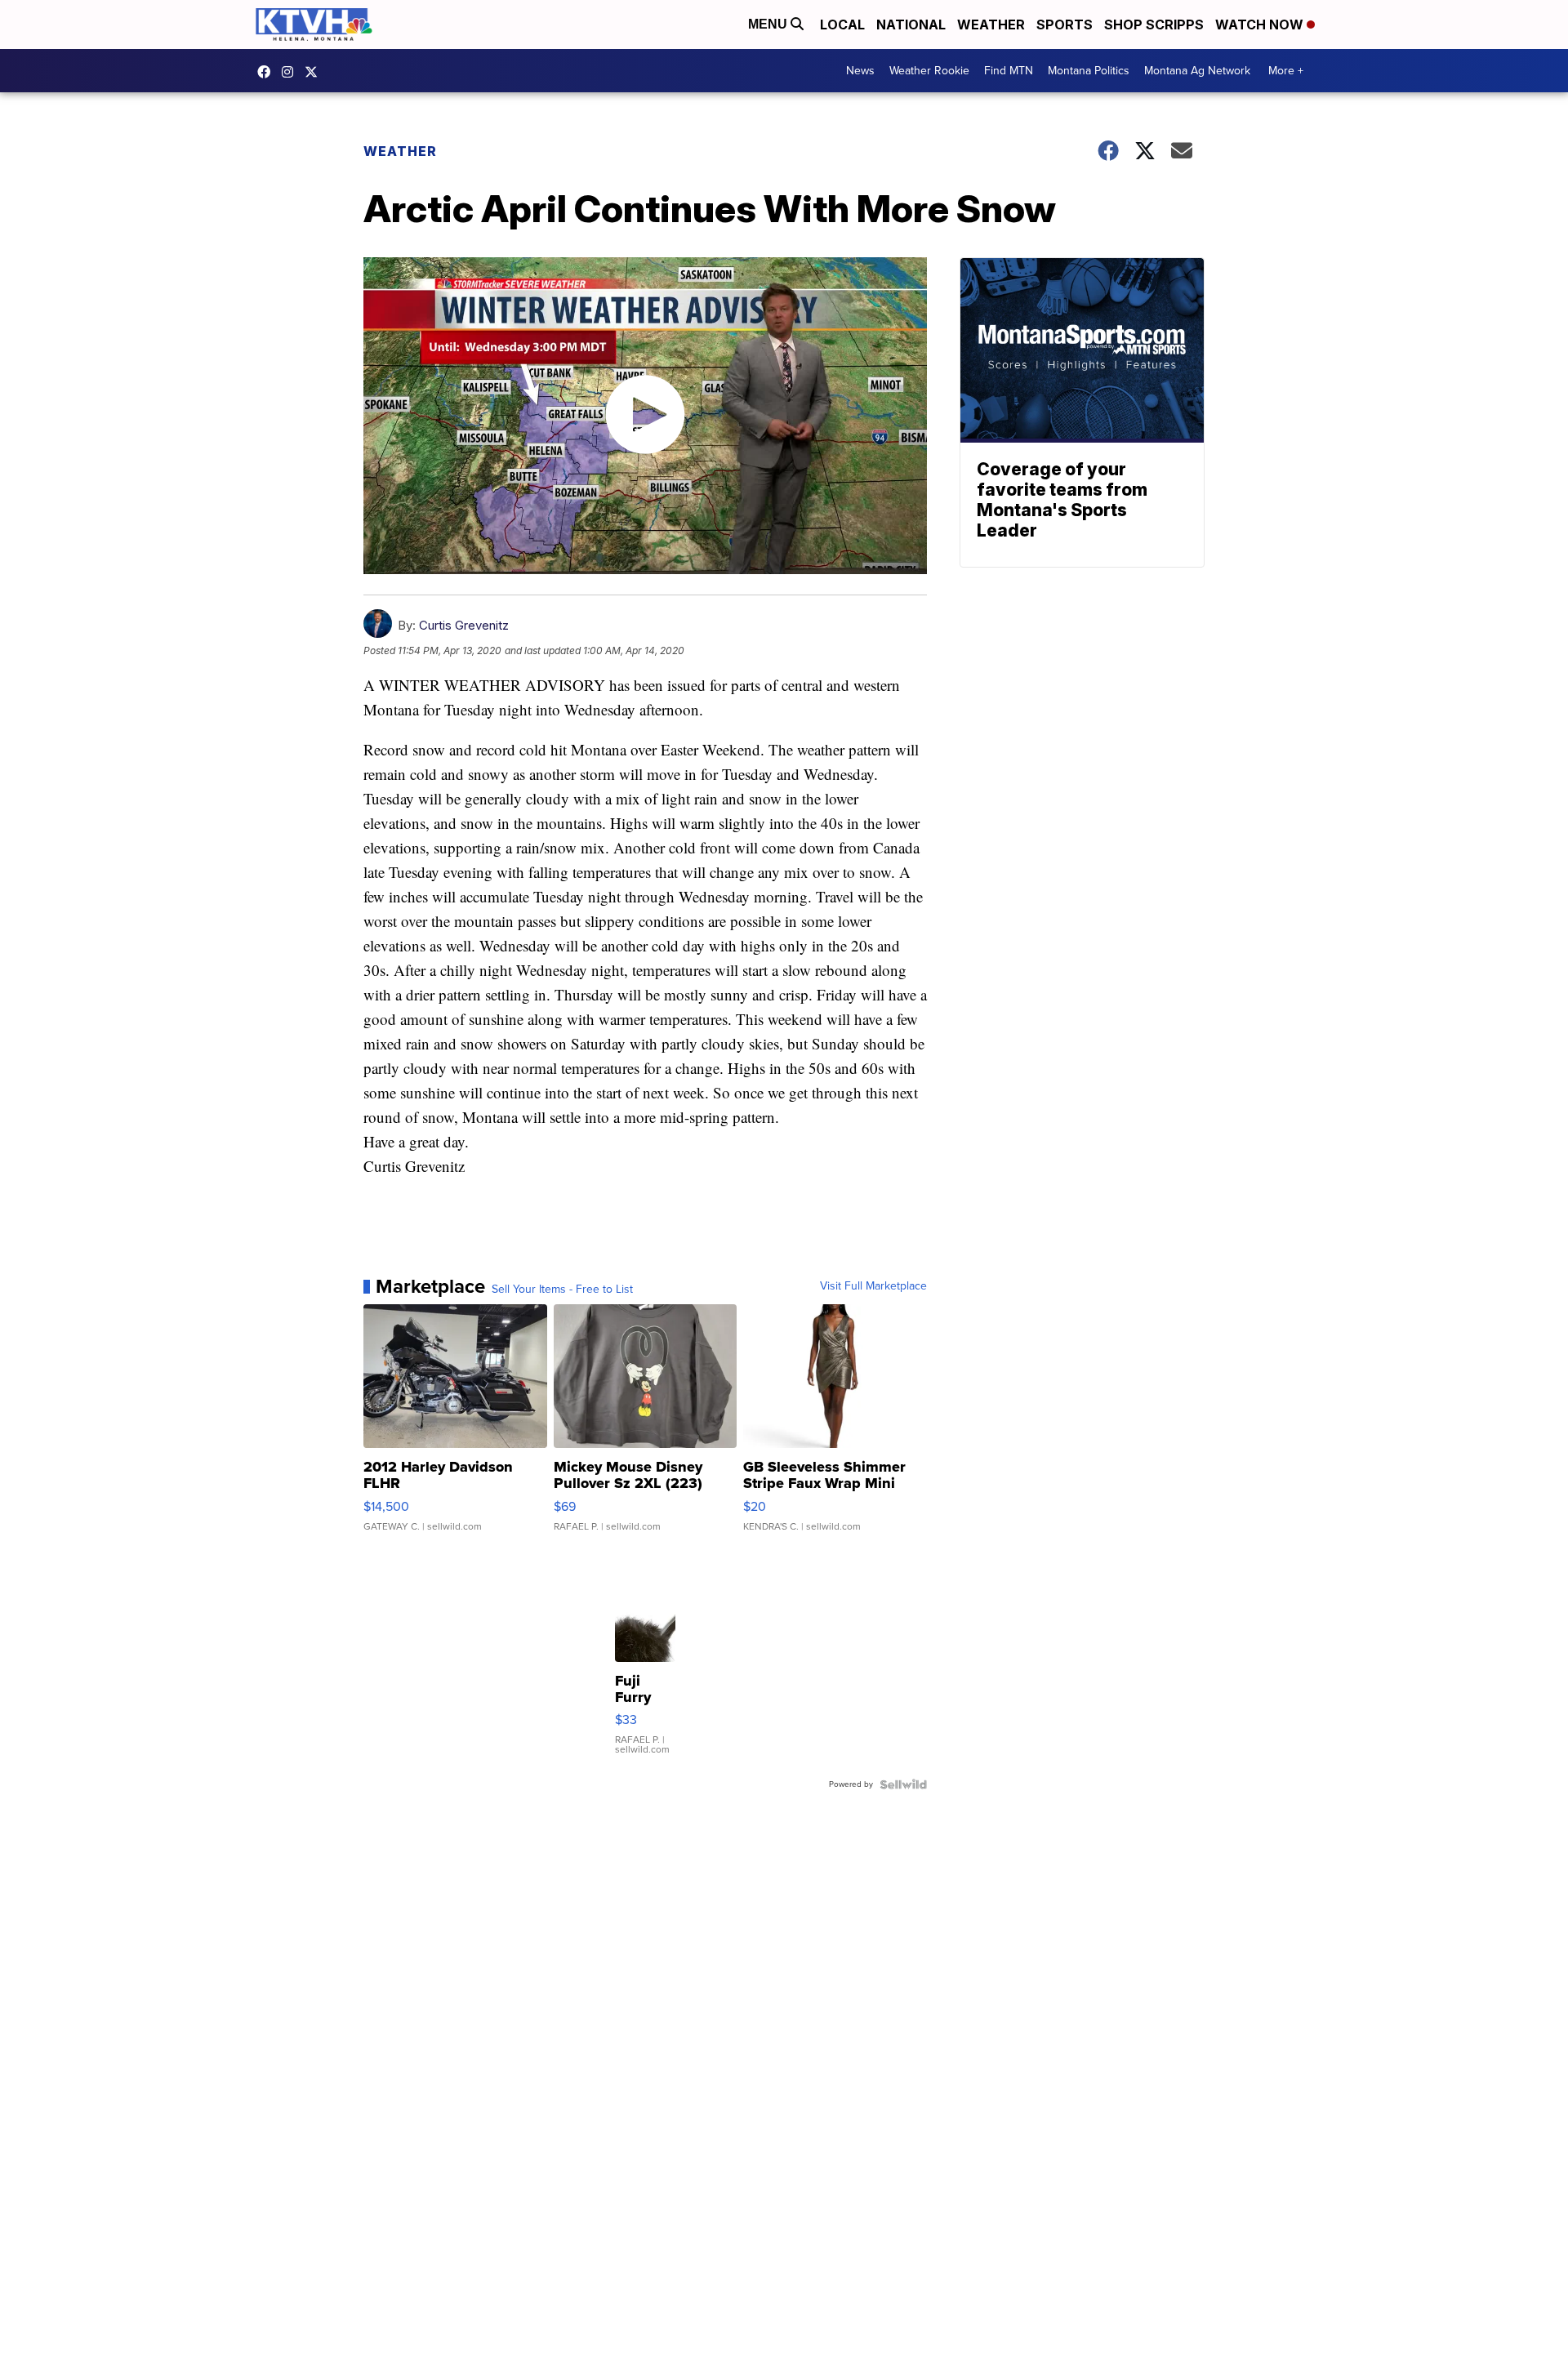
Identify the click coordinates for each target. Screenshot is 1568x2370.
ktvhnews (292, 72)
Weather (991, 25)
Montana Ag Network (1197, 71)
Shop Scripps (1154, 25)
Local (842, 25)
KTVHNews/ (268, 72)
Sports (1065, 25)
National (911, 25)
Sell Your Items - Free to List (562, 1290)
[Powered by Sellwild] (903, 1784)
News (860, 71)
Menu (769, 24)
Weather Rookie (929, 71)
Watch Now (1261, 25)
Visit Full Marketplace (873, 1286)
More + (1286, 71)
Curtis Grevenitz (464, 625)
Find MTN (1009, 71)
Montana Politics (1089, 71)
